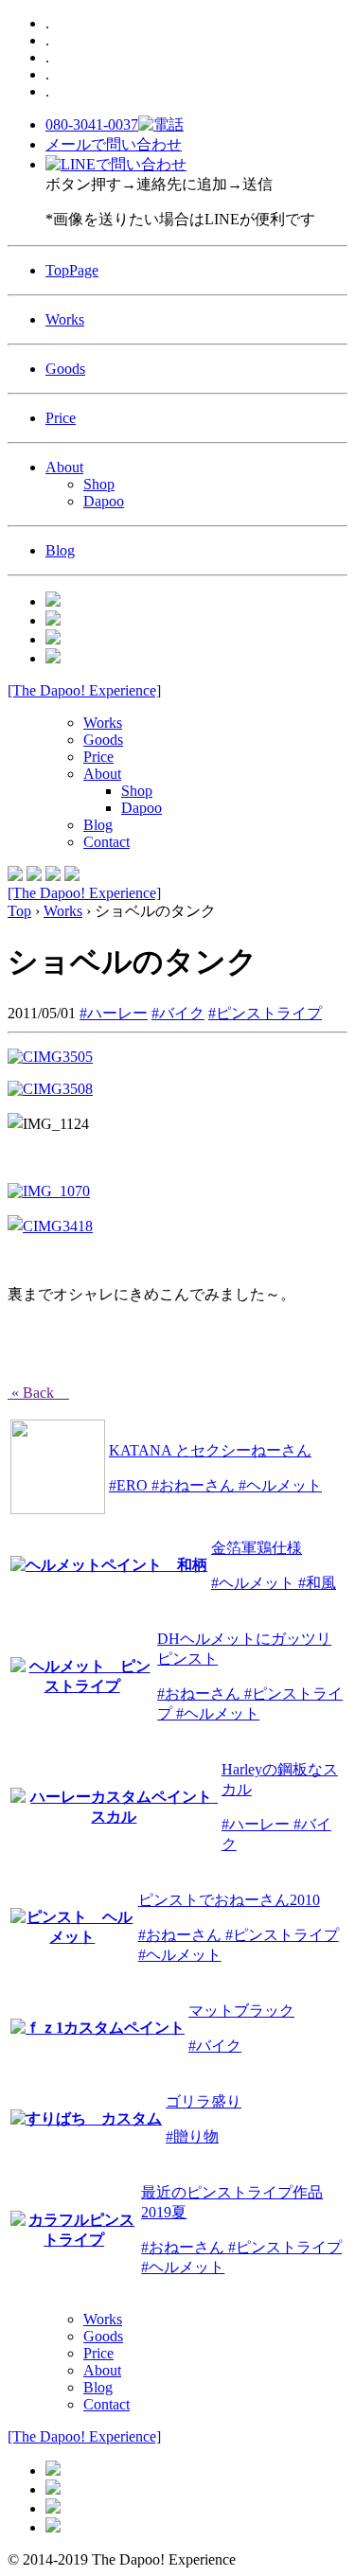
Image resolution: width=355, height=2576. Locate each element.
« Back (38, 1393)
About (64, 467)
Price (61, 418)
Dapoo (104, 501)
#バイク (178, 1013)
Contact (106, 842)
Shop (99, 484)
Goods (65, 369)
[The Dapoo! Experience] (84, 690)
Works (65, 319)
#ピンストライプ (265, 1013)
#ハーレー (114, 1013)
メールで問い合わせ (114, 144)
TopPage (72, 270)
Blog (60, 550)
